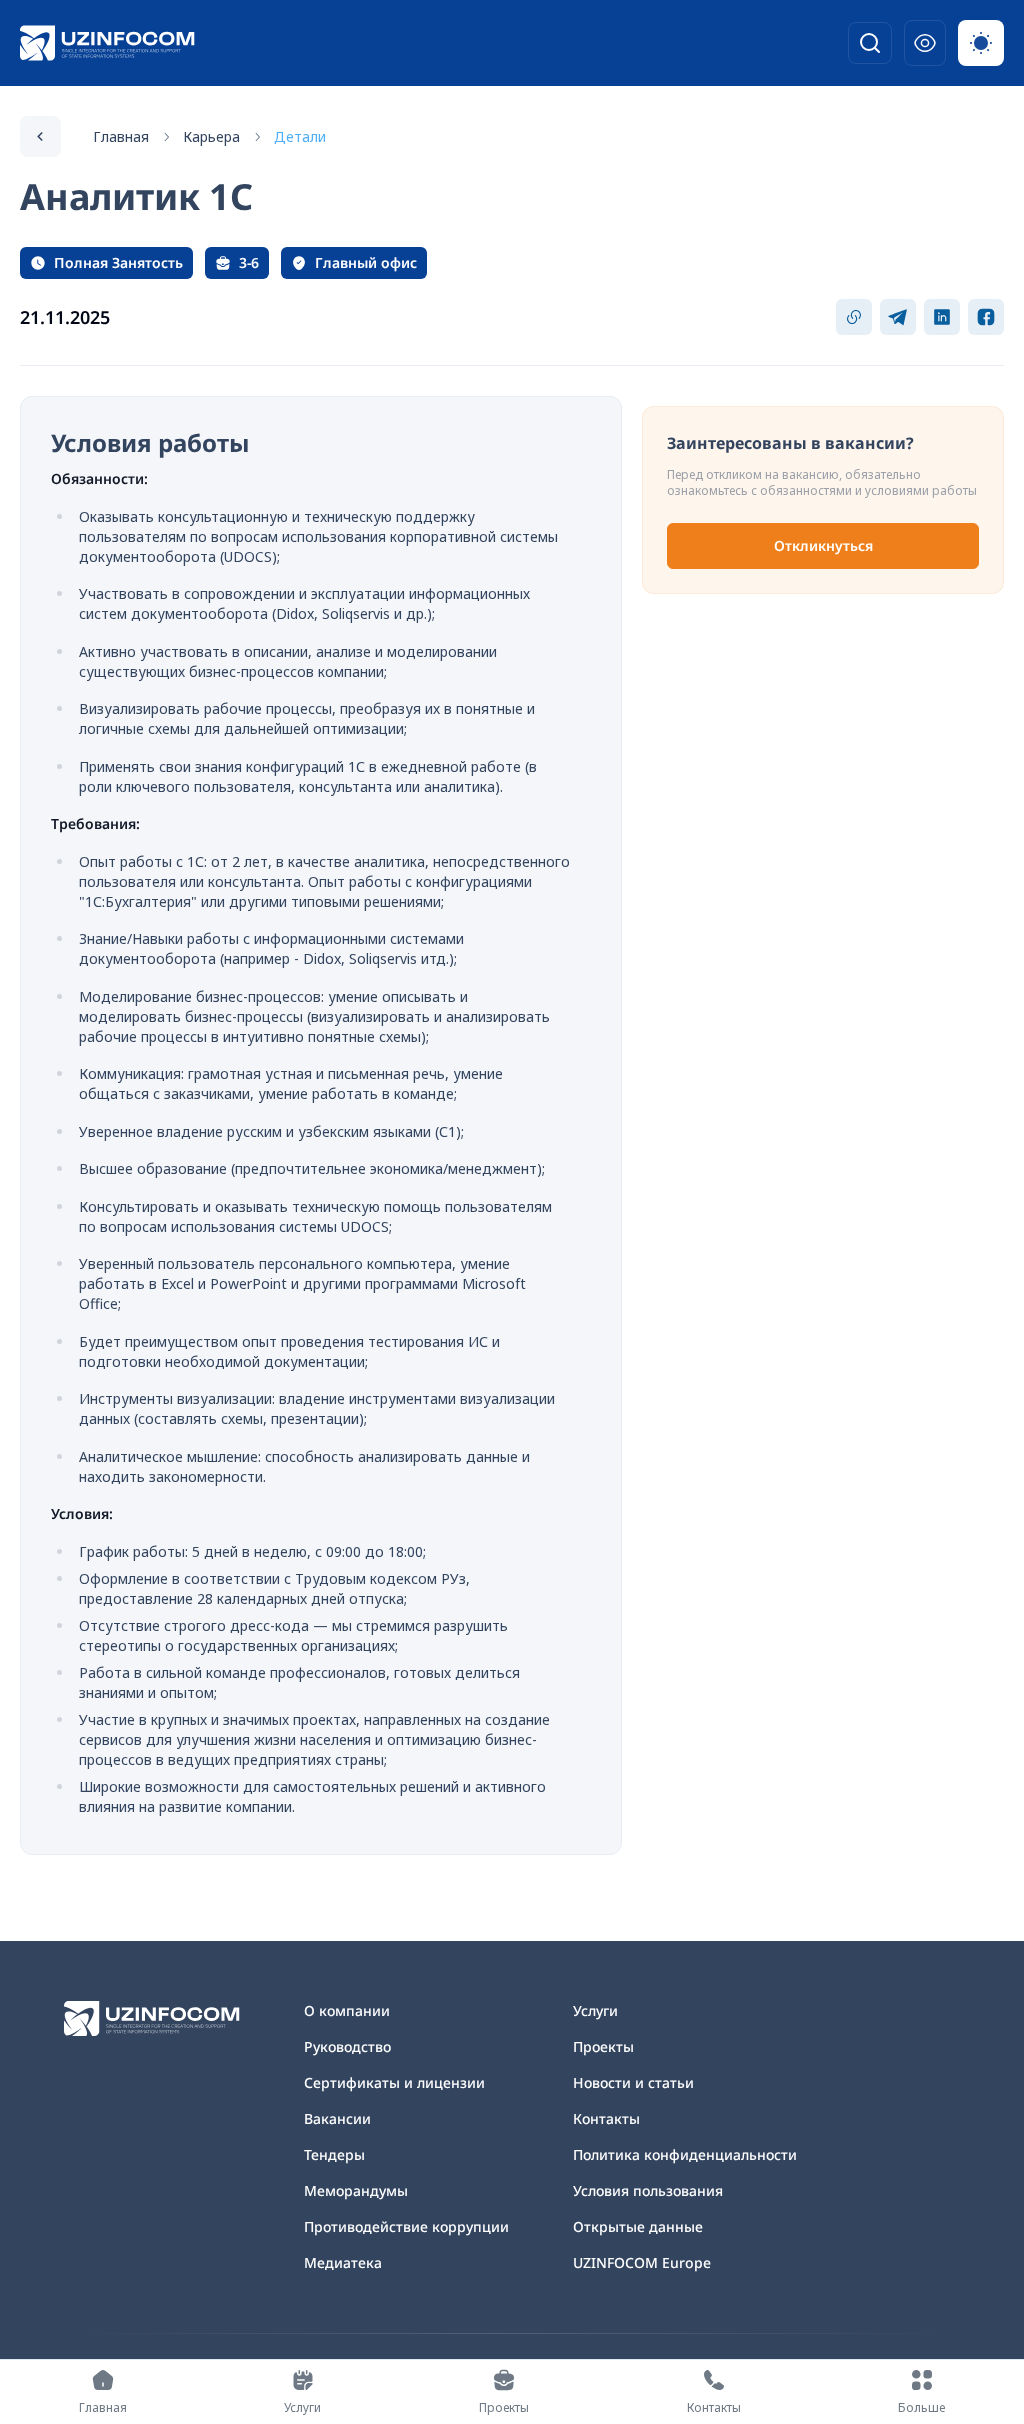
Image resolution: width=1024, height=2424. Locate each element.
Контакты (606, 2118)
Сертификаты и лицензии (394, 2082)
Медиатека (343, 2262)
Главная (121, 136)
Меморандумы (356, 2190)
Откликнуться (823, 545)
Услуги (595, 2010)
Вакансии (337, 2118)
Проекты (603, 2046)
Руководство (347, 2046)
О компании (347, 2010)
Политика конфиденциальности (685, 2154)
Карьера (211, 136)
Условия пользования (648, 2190)
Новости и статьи (633, 2082)
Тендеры (334, 2154)
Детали (300, 136)
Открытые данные (638, 2226)
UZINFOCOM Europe (642, 2262)
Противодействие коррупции (406, 2226)
